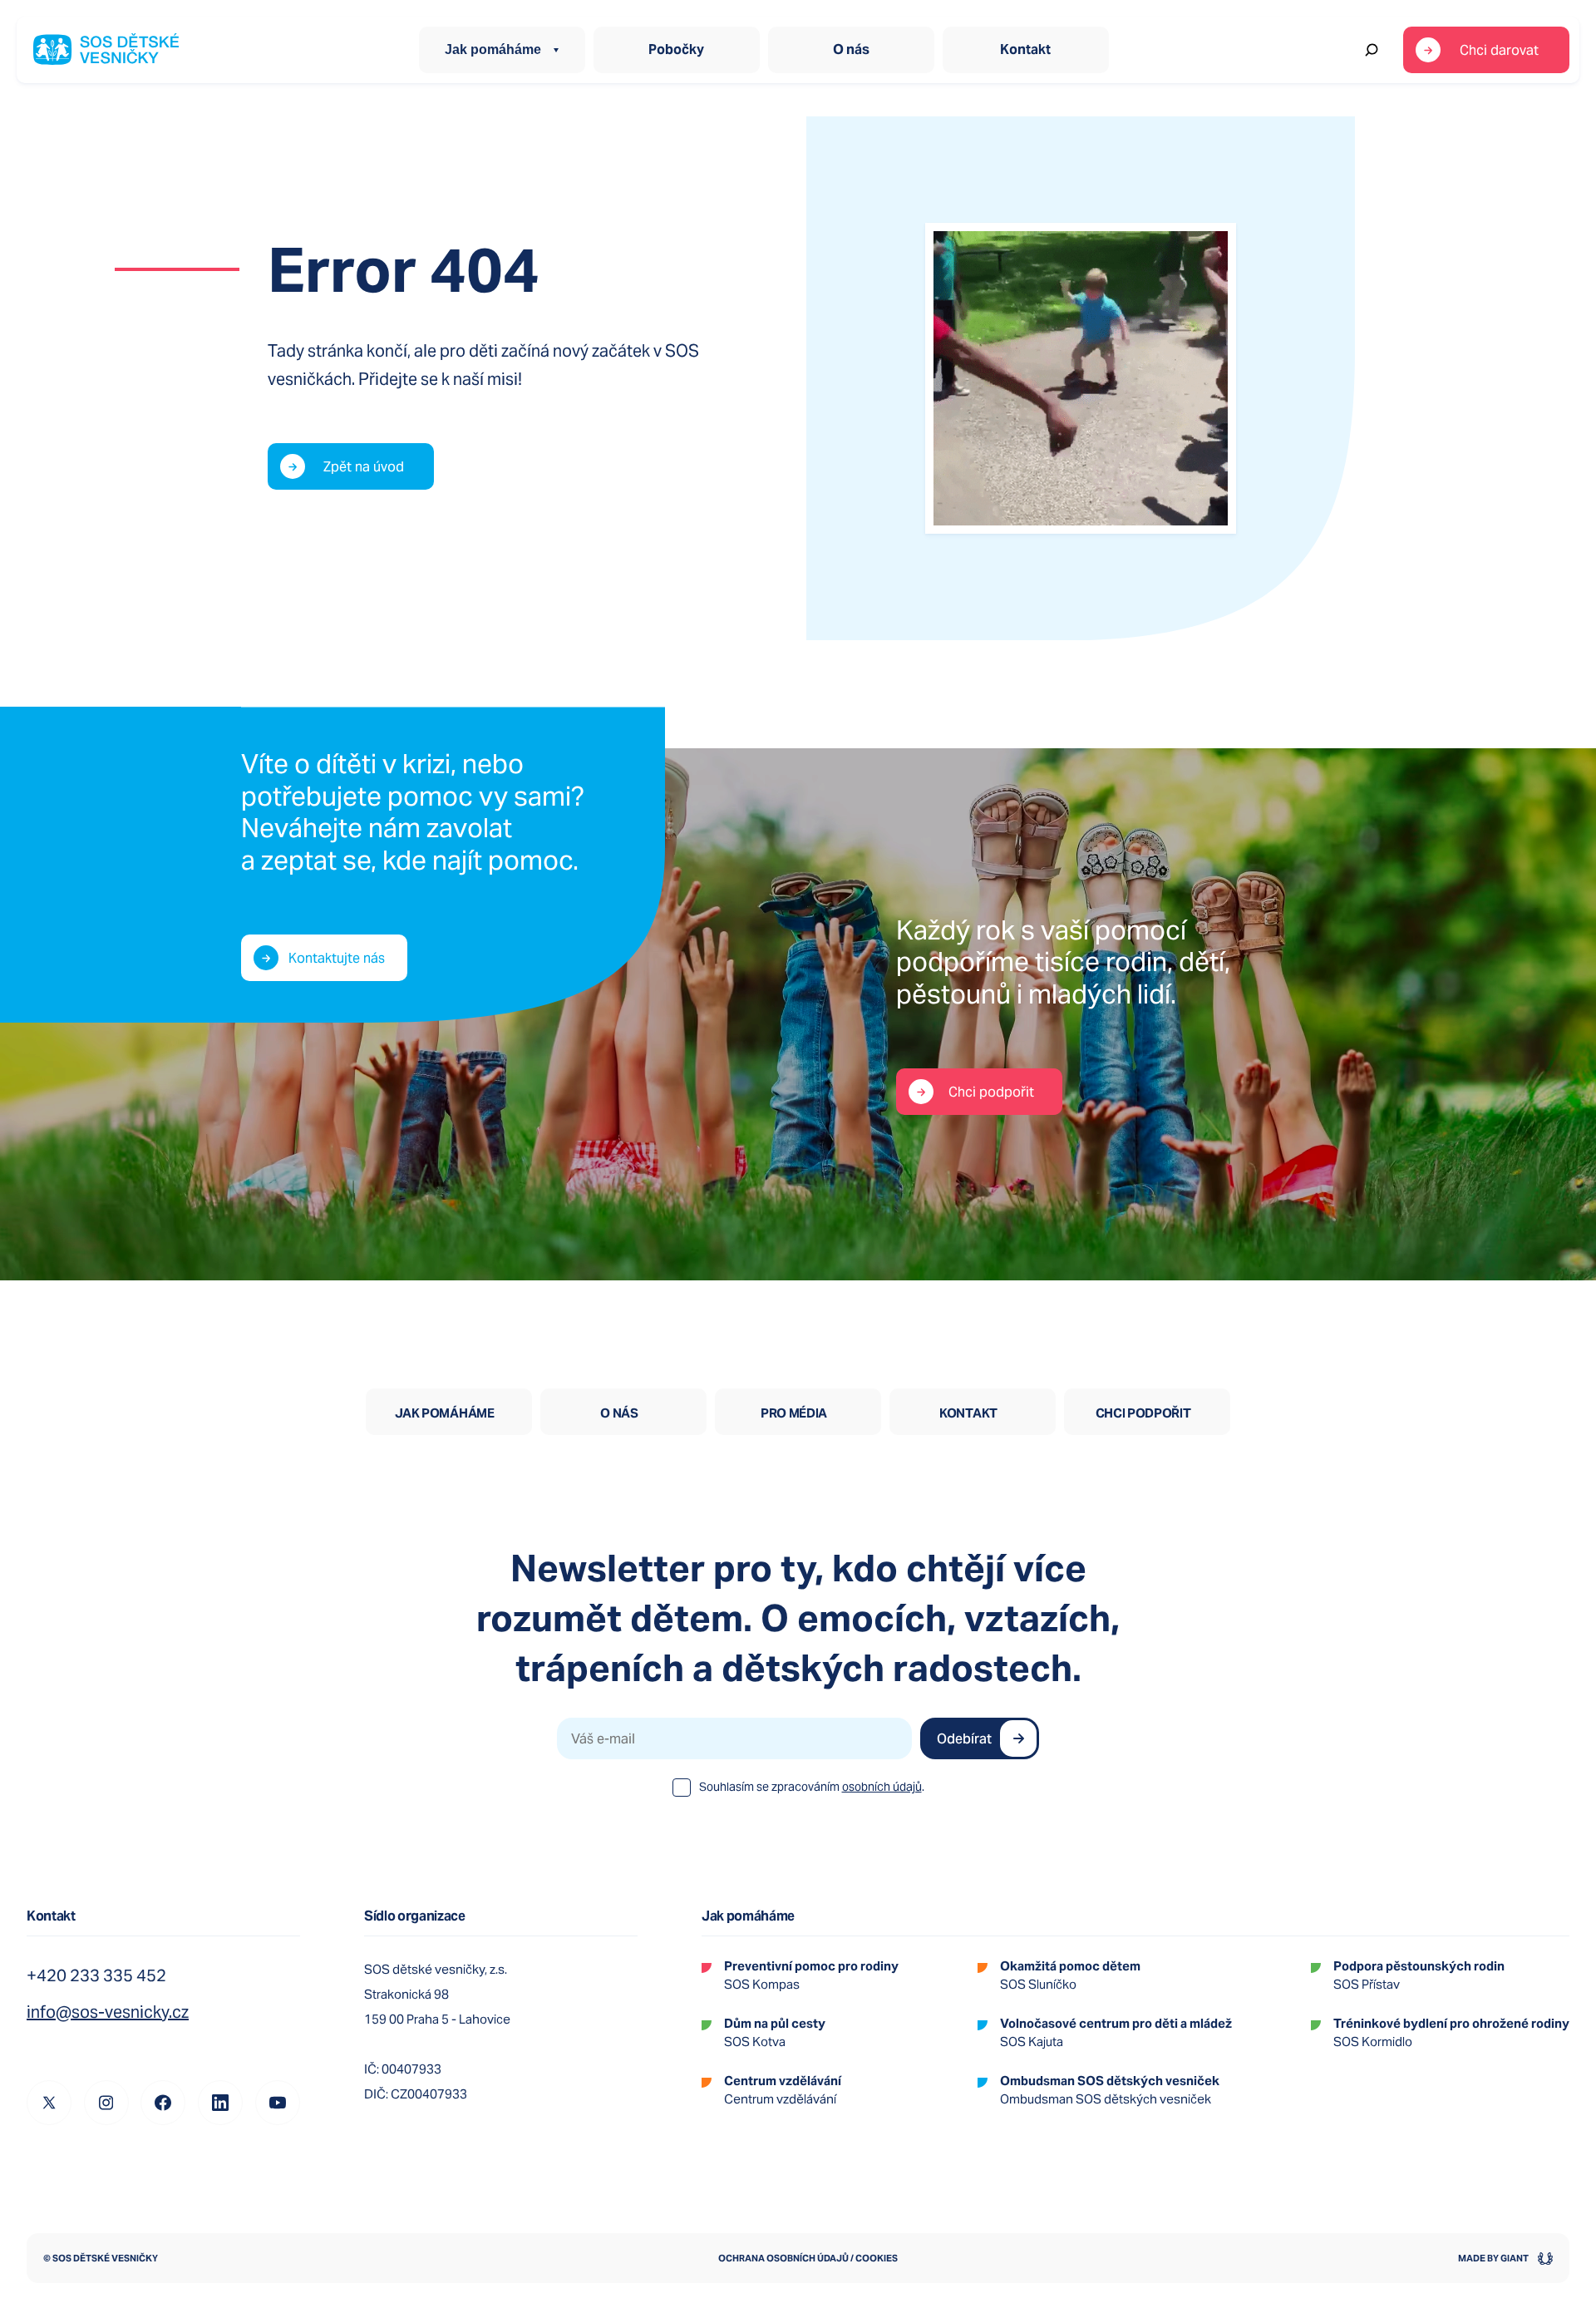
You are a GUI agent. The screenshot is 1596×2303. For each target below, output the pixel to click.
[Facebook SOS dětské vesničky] (163, 2103)
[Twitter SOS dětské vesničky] (49, 2103)
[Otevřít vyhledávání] (1372, 50)
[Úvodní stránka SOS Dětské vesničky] (106, 50)
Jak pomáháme (493, 49)
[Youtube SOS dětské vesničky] (278, 2103)
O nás (851, 49)
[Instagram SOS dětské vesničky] (106, 2103)
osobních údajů (882, 1787)
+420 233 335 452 (96, 1975)
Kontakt (1025, 49)
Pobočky (676, 49)
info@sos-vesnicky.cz (108, 2012)
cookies (877, 2258)
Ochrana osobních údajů (783, 2258)
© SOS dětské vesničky (101, 2258)
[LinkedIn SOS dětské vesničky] (220, 2103)
